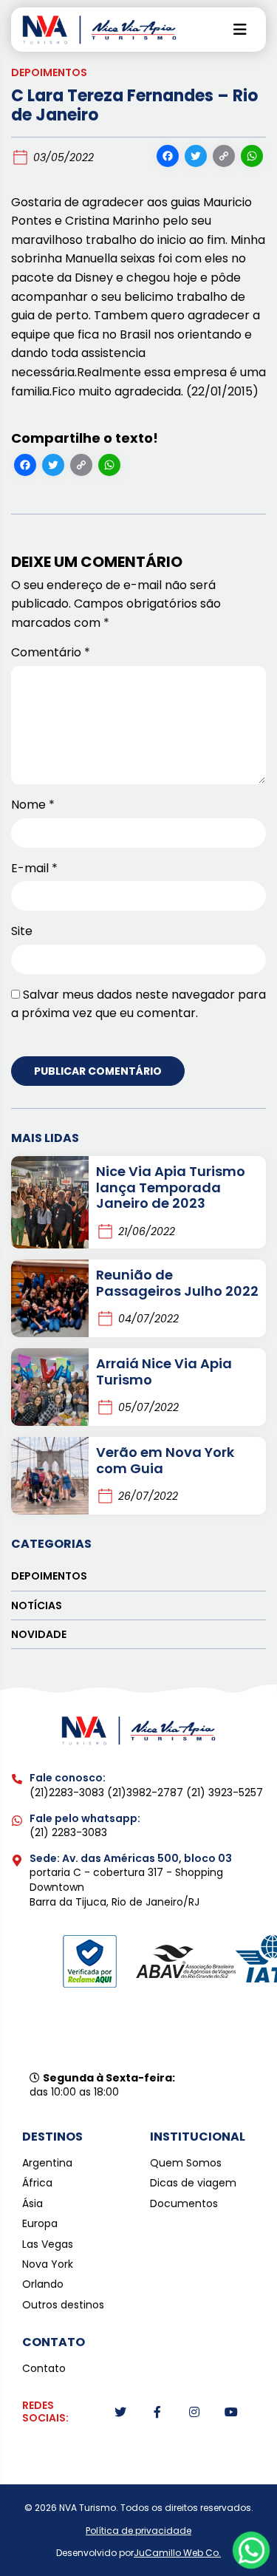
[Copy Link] (224, 158)
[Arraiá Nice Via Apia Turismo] (50, 1387)
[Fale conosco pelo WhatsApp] (252, 2550)
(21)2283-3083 (68, 1792)
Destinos (52, 2137)
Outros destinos (63, 2305)
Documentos (184, 2204)
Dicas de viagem (193, 2183)
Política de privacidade (138, 2531)
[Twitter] (196, 158)
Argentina (47, 2163)
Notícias (37, 1605)
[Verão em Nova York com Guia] (50, 1476)
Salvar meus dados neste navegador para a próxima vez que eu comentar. (138, 1004)
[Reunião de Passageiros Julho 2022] (50, 1298)
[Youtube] (231, 2412)
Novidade (39, 1634)
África (37, 2183)
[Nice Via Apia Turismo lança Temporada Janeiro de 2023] (50, 1202)
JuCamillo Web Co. (177, 2553)
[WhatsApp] (252, 158)
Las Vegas (48, 2244)
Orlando (43, 2284)
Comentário (51, 652)
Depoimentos (49, 72)
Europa (40, 2224)
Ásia (33, 2204)
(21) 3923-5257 (225, 1792)
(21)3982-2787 (147, 1792)
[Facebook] (168, 158)
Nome (33, 805)
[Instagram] (194, 2412)
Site (22, 931)
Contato (44, 2369)
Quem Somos (186, 2163)
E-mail (34, 868)
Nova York (48, 2264)
